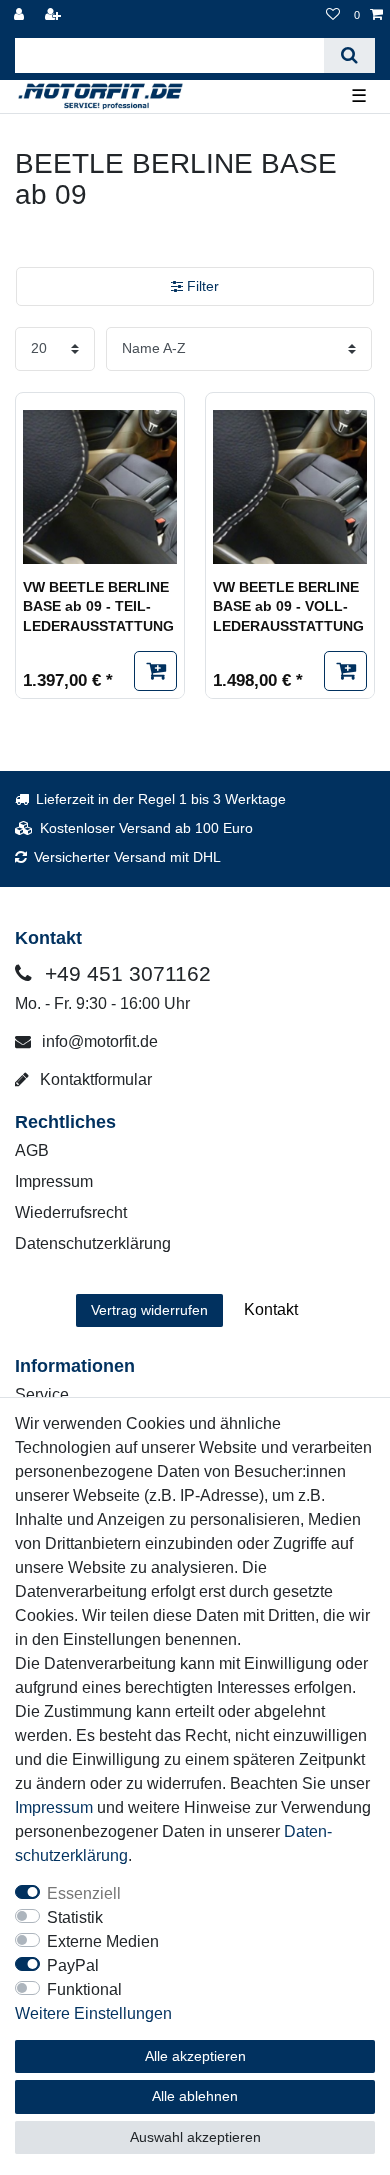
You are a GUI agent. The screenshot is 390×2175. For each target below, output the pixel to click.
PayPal (73, 1965)
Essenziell (84, 1893)
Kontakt (271, 1309)
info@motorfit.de (98, 1041)
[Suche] (349, 55)
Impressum (54, 1181)
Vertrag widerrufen (149, 1310)
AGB (32, 1150)
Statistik (75, 1917)
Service (42, 1394)
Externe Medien (103, 1941)
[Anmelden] (21, 15)
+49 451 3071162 (125, 973)
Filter (201, 286)
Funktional (84, 1989)
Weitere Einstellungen (93, 2013)
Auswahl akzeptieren (195, 2137)
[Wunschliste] (333, 15)
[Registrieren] (55, 15)
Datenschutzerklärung (93, 1243)
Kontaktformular (94, 1079)
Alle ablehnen (195, 2096)
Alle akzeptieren (195, 2056)
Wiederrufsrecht (71, 1212)
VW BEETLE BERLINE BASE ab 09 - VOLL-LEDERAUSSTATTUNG (288, 606)
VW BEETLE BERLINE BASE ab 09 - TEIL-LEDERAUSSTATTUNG (98, 606)
